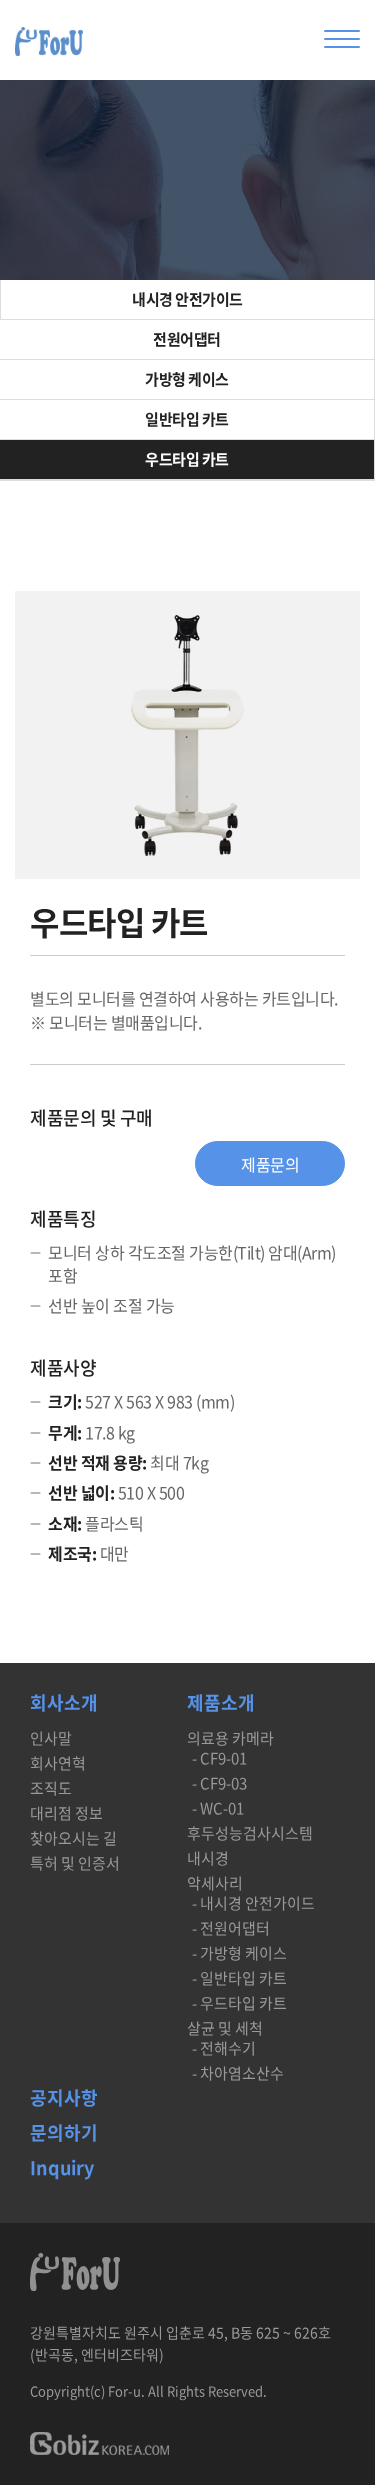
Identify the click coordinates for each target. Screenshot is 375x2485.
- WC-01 (218, 1808)
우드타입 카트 (187, 459)
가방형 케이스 (187, 379)
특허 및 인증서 (75, 1863)
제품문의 (270, 1164)
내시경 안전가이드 (187, 299)
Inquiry (62, 2169)
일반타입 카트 (187, 419)
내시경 (208, 1858)
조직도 (51, 1788)
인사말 (51, 1738)
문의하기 (64, 2134)
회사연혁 (58, 1763)
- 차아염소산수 (238, 2073)
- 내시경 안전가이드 (253, 1903)
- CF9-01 (219, 1758)
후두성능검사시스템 (250, 1833)
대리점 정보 (66, 1813)
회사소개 (64, 1704)
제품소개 (221, 1704)
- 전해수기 (224, 2048)
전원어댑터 (187, 339)
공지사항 (64, 2099)
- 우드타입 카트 (239, 2003)
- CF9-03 (219, 1783)
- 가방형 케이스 (239, 1953)
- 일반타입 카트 (239, 1978)
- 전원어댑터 (231, 1928)
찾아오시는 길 (73, 1838)
